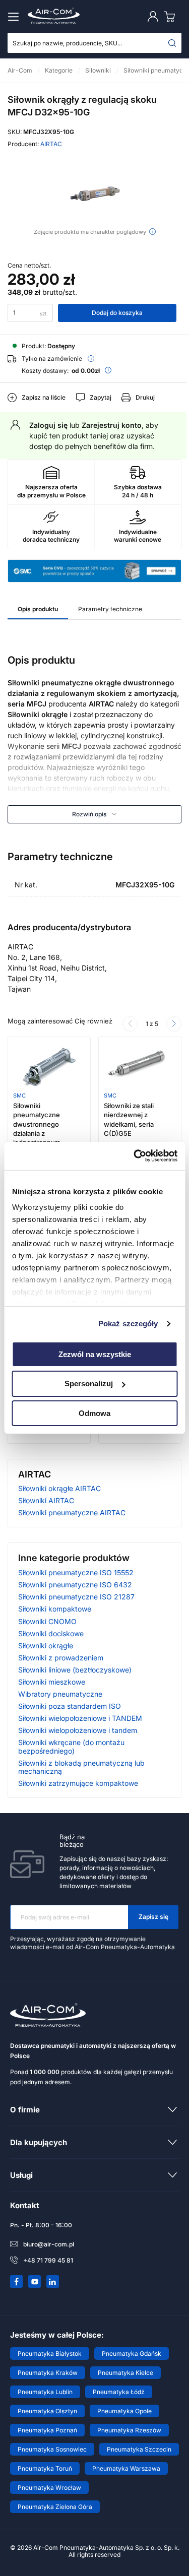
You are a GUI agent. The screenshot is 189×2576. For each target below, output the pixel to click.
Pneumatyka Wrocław (49, 2488)
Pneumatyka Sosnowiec (52, 2449)
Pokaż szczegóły (128, 1324)
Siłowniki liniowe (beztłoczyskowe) (75, 1670)
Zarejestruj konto (112, 425)
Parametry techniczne (110, 609)
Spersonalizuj (89, 1383)
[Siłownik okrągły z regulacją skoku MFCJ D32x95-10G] (94, 193)
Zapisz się (153, 1917)
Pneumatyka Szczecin (139, 2449)
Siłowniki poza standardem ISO (70, 1706)
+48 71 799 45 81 (48, 2260)
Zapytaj (101, 397)
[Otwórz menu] (15, 17)
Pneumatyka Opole (124, 2411)
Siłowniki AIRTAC (46, 1500)
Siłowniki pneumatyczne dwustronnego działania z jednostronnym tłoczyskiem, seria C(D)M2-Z (41, 1133)
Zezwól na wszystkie (95, 1354)
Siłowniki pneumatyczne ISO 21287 (76, 1597)
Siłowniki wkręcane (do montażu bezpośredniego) (71, 1746)
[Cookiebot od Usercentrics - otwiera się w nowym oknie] (135, 1156)
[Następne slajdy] (174, 1024)
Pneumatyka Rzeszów (129, 2430)
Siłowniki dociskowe (51, 1633)
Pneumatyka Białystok (50, 2354)
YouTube (35, 2282)
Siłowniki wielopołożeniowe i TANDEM (80, 1718)
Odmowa (94, 1413)
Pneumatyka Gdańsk (132, 2354)
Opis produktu (38, 609)
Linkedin (53, 2282)
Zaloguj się (48, 425)
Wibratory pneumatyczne (60, 1694)
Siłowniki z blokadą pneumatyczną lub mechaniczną (81, 1767)
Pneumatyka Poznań (47, 2430)
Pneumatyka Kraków (48, 2373)
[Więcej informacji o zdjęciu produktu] (152, 232)
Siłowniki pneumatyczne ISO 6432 (75, 1585)
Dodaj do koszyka (117, 313)
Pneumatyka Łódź (119, 2392)
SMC (19, 1096)
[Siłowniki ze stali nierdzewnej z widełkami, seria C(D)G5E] (140, 1067)
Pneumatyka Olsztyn (47, 2411)
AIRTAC (51, 144)
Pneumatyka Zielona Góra (55, 2507)
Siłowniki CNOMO (47, 1621)
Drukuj (145, 397)
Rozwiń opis (89, 814)
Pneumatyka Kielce (125, 2373)
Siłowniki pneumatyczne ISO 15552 (76, 1572)
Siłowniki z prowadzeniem (61, 1658)
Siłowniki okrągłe (46, 1646)
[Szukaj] (172, 43)
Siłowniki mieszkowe (52, 1682)
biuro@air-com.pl (49, 2244)
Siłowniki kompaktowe (55, 1609)
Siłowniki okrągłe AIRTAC (59, 1488)
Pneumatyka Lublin (45, 2392)
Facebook (17, 2282)
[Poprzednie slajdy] (130, 1024)
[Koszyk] (172, 16)
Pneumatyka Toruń (45, 2468)
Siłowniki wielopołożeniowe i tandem (78, 1730)
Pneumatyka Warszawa (126, 2468)
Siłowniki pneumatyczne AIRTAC (72, 1512)
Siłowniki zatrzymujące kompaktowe (78, 1783)
